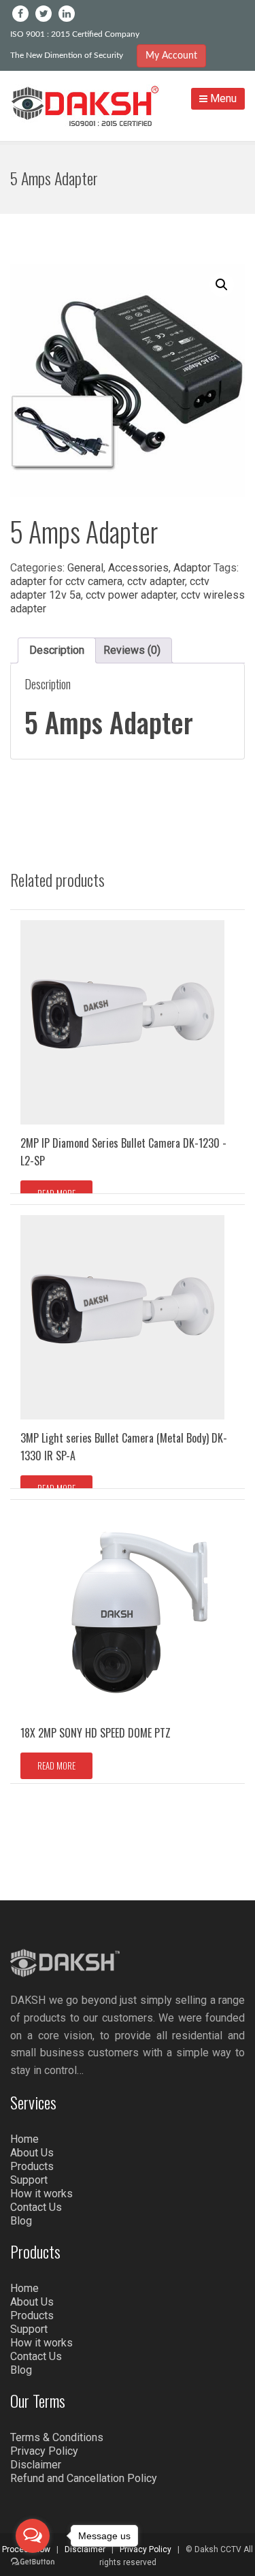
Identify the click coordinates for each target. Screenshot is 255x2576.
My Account (171, 56)
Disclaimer (36, 2465)
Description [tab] (57, 650)
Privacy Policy (44, 2451)
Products (32, 2166)
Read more (56, 1193)
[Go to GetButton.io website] (33, 2562)
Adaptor (192, 568)
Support (29, 2180)
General (85, 568)
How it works (41, 2194)
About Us (32, 2153)
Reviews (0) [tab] (132, 650)
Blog (21, 2221)
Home (24, 2139)
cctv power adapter (131, 595)
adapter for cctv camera (66, 581)
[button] (222, 285)
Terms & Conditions (57, 2437)
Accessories (138, 568)
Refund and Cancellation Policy (84, 2478)
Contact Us (36, 2207)
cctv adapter (156, 581)
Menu (222, 98)
